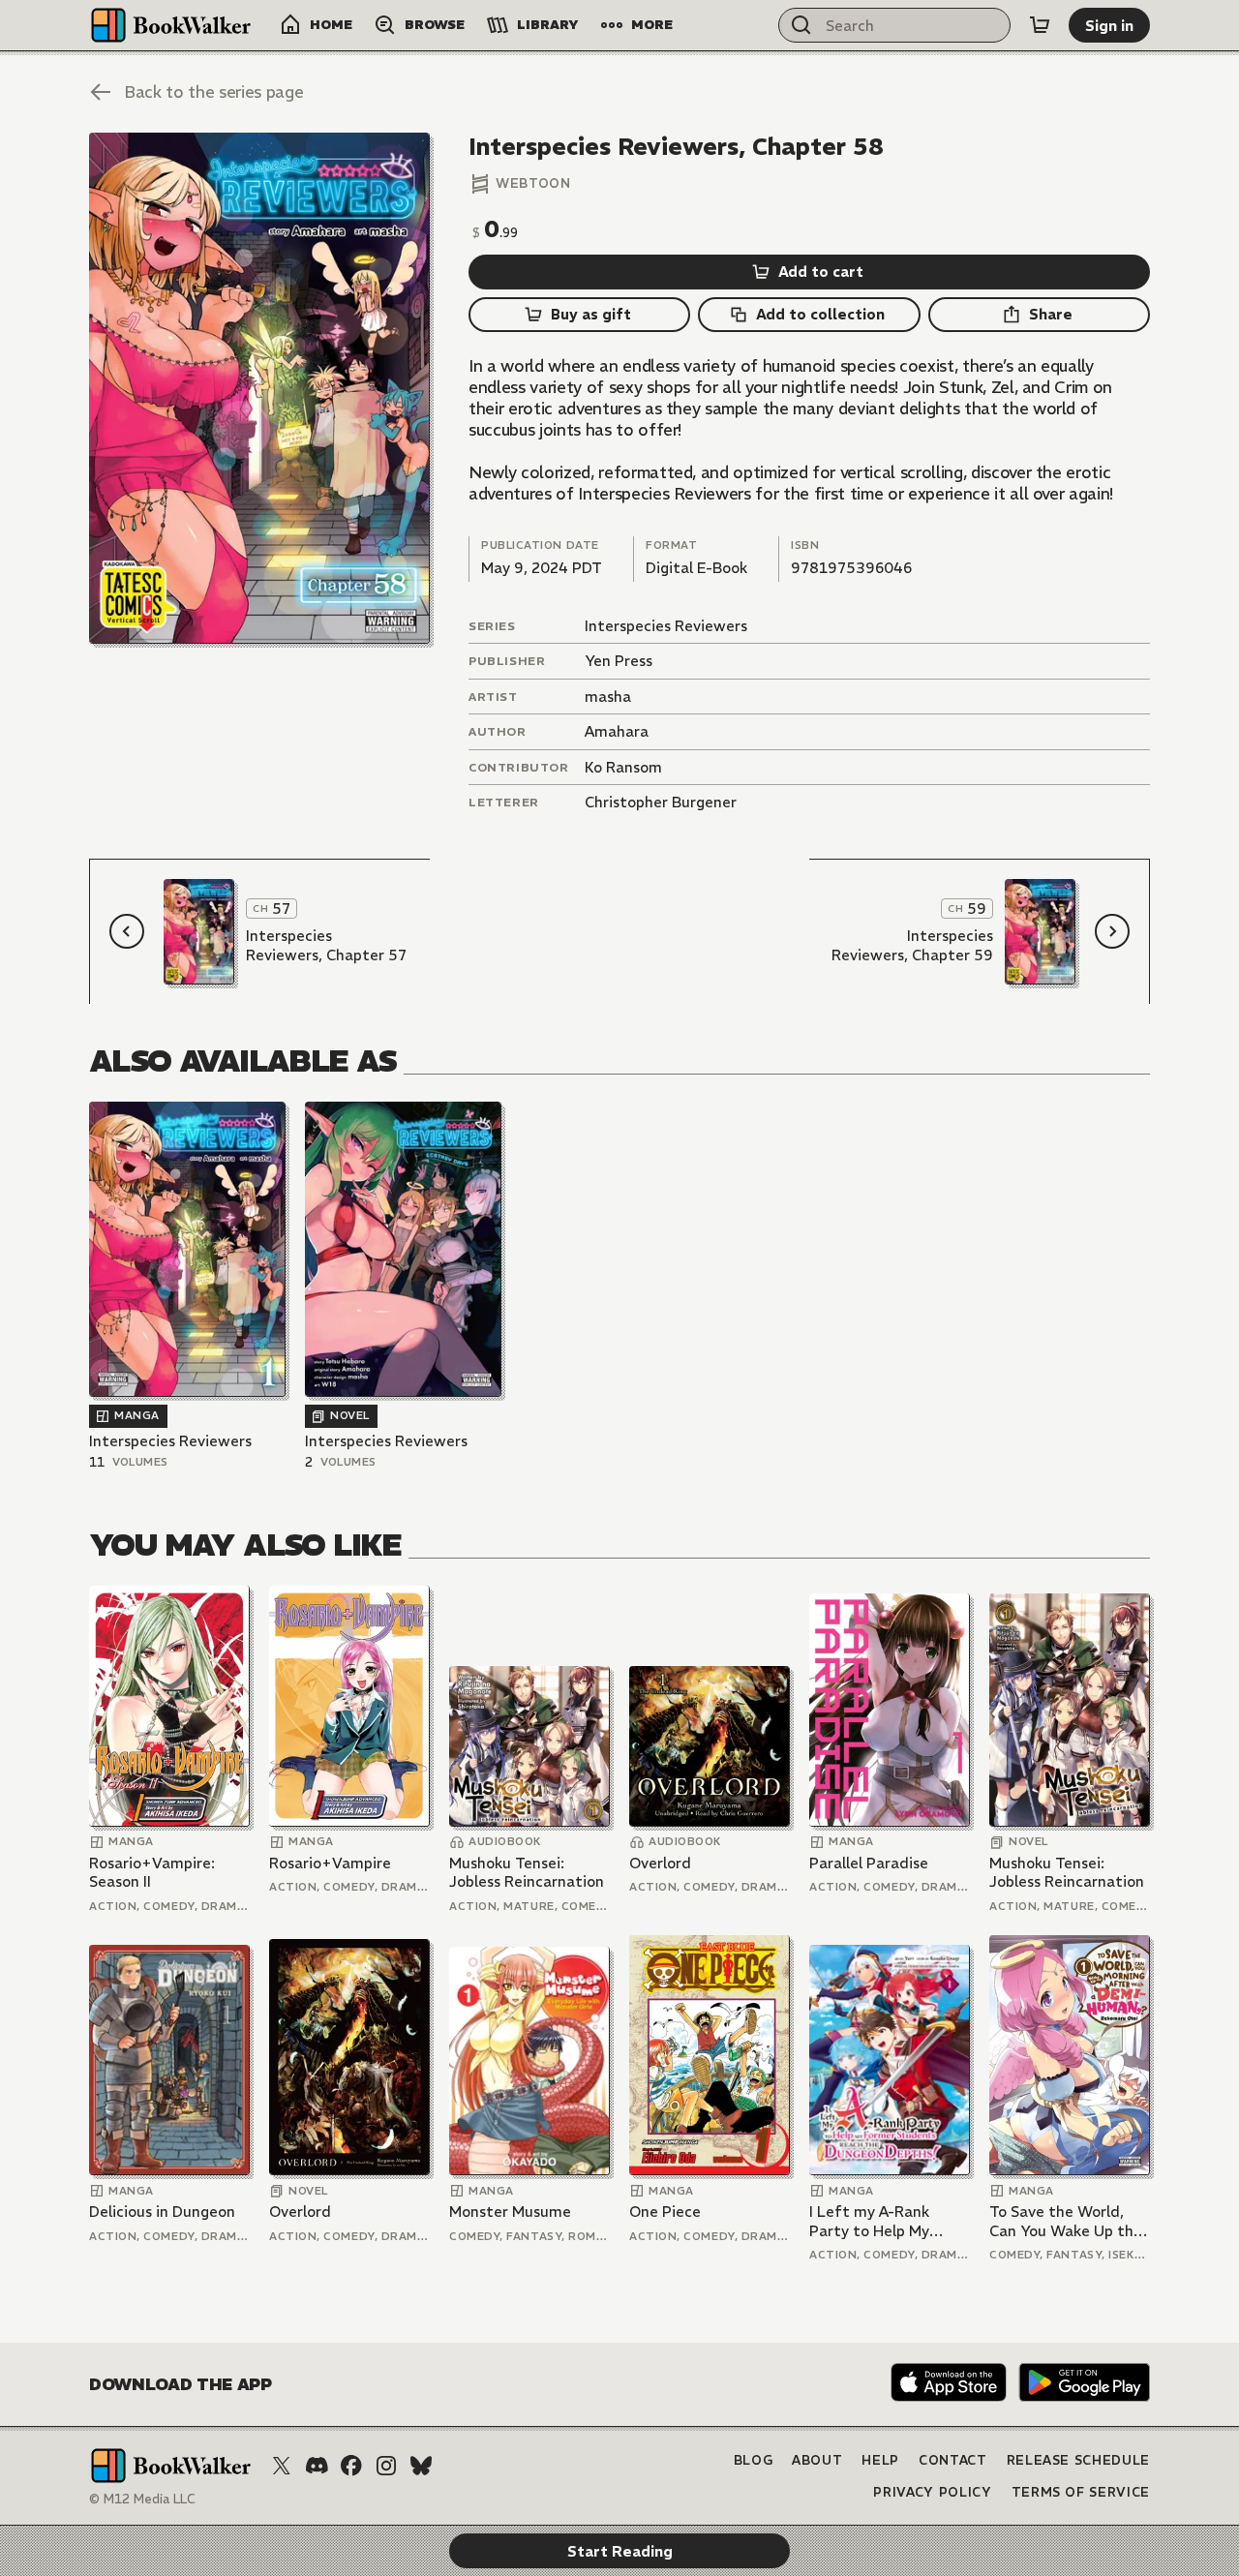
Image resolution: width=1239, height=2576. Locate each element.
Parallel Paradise (869, 1863)
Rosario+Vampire (330, 1863)
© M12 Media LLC (142, 2499)
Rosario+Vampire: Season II (152, 1873)
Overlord (660, 1863)
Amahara (617, 731)
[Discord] (317, 2466)
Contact (953, 2460)
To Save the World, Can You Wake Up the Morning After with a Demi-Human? (1066, 2221)
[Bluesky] (421, 2466)
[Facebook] (351, 2466)
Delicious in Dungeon (162, 2212)
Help (880, 2460)
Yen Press (619, 661)
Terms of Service (1081, 2492)
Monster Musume (510, 2212)
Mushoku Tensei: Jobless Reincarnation (527, 1873)
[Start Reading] (259, 388)
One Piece (665, 2212)
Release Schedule (1078, 2460)
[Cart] (1040, 25)
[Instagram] (386, 2466)
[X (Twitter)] (282, 2466)
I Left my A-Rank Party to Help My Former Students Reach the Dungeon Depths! (879, 2221)
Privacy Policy (932, 2492)
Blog (754, 2460)
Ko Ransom (623, 767)
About (817, 2460)
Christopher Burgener (661, 802)
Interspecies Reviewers (666, 626)
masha (608, 697)
